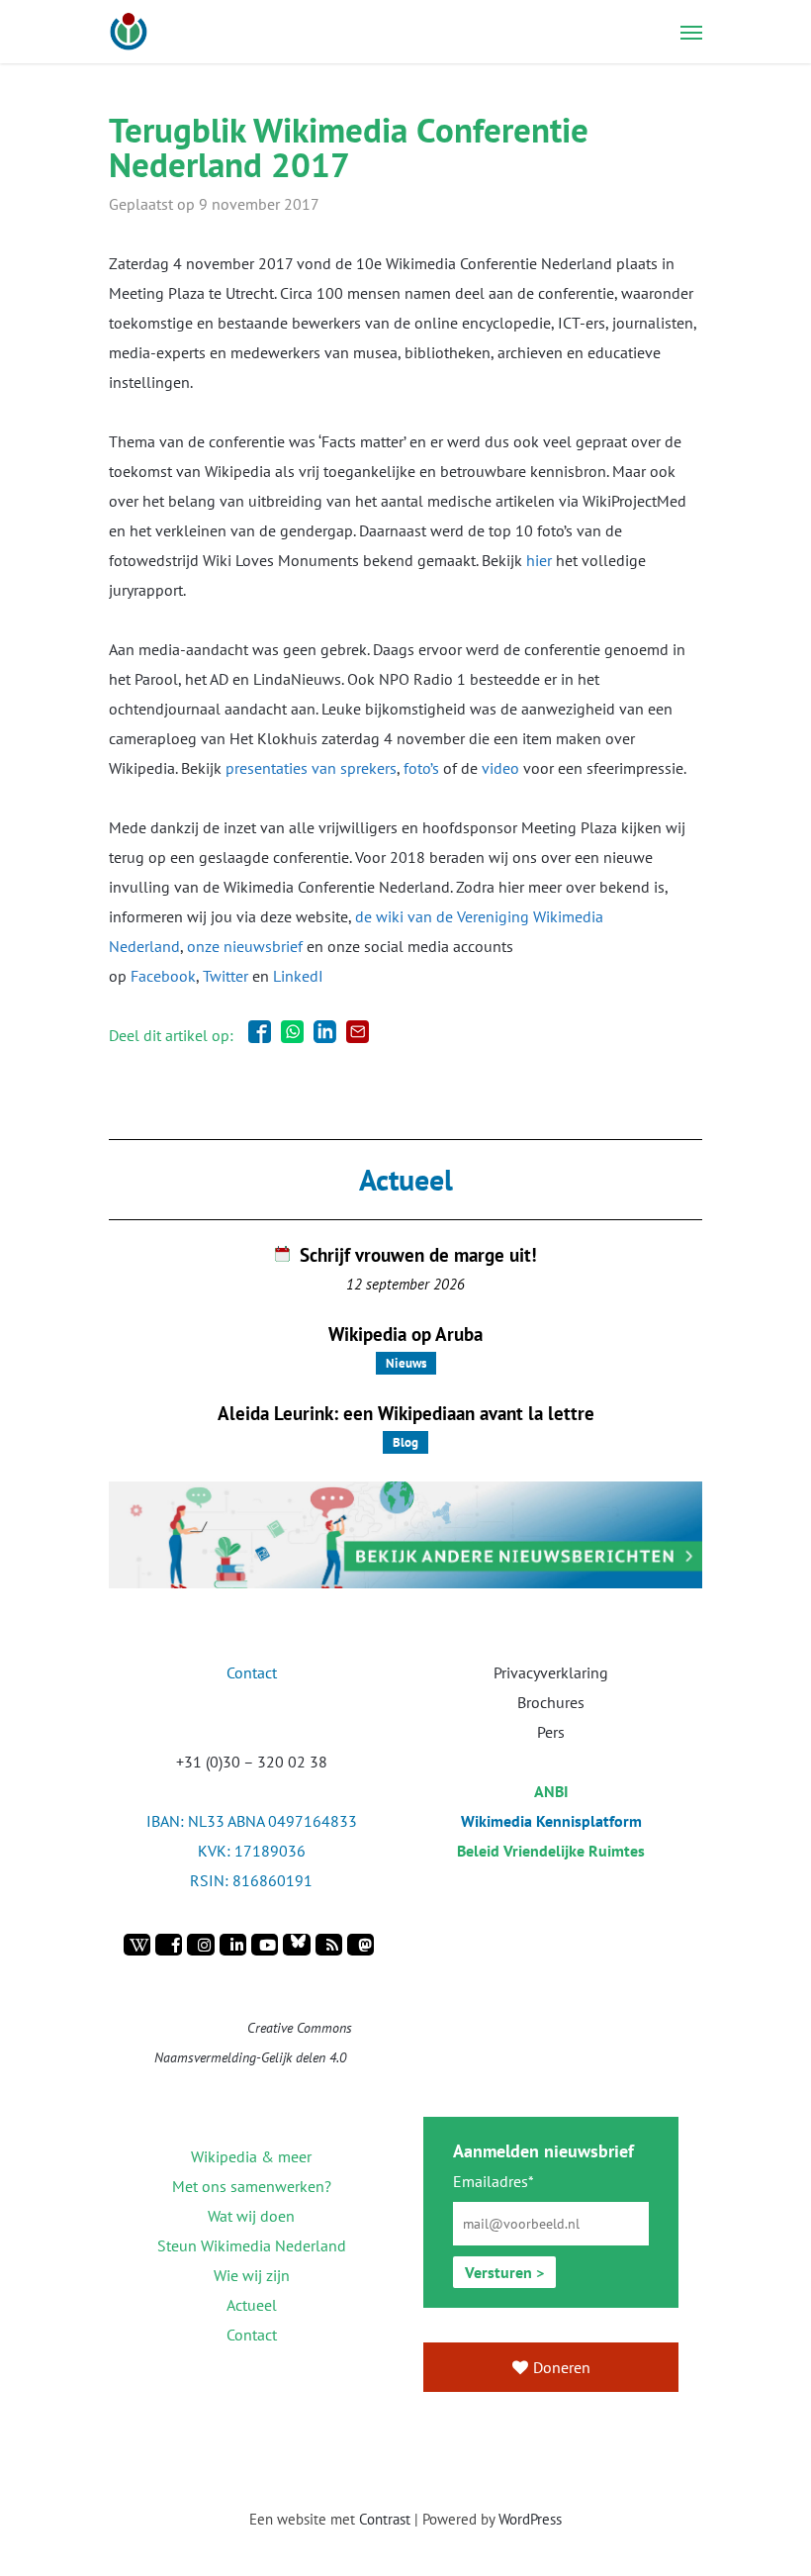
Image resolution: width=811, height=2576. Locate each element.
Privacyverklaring (551, 1672)
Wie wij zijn (252, 2275)
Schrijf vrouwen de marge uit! (418, 1255)
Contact (252, 2335)
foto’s (421, 768)
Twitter (225, 976)
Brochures (551, 1702)
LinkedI (298, 976)
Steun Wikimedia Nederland (252, 2245)
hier (539, 560)
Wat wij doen (251, 2216)
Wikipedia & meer (251, 2156)
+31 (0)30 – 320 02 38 (252, 1762)
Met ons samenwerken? (252, 2186)
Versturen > (504, 2272)
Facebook (163, 976)
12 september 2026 (405, 1284)
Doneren (562, 2367)
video (500, 768)
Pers (551, 1732)
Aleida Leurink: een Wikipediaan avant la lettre (406, 1413)
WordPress (530, 2519)
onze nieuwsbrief (245, 946)
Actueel (252, 2305)
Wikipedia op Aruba (405, 1334)
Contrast (385, 2519)
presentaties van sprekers (311, 768)
